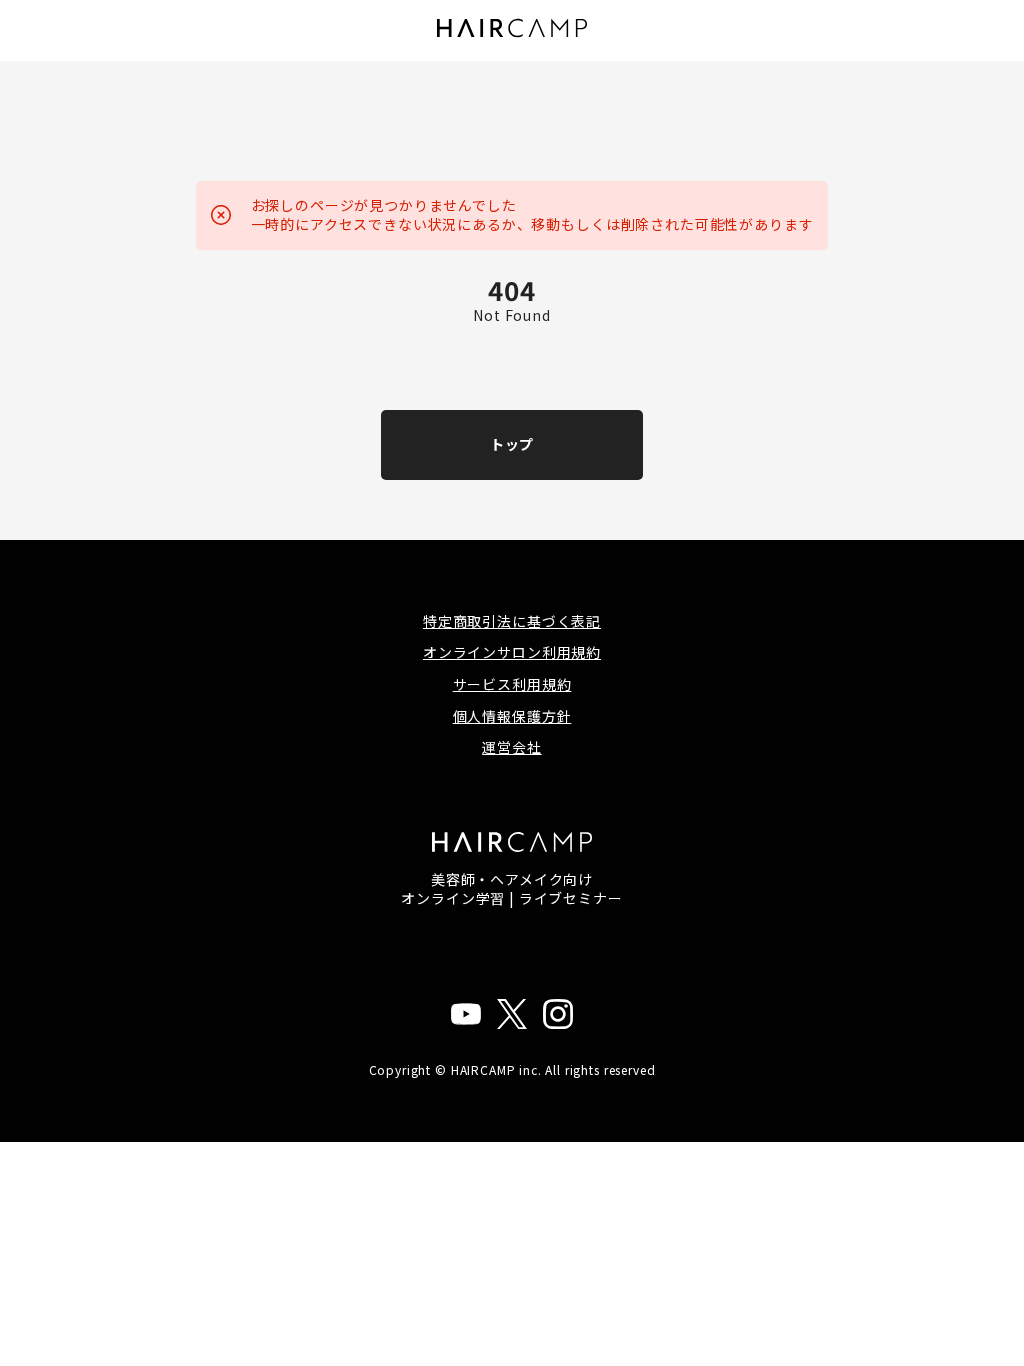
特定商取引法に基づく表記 (512, 621)
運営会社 (511, 747)
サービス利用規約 (512, 684)
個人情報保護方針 (512, 716)
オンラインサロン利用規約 (512, 652)
